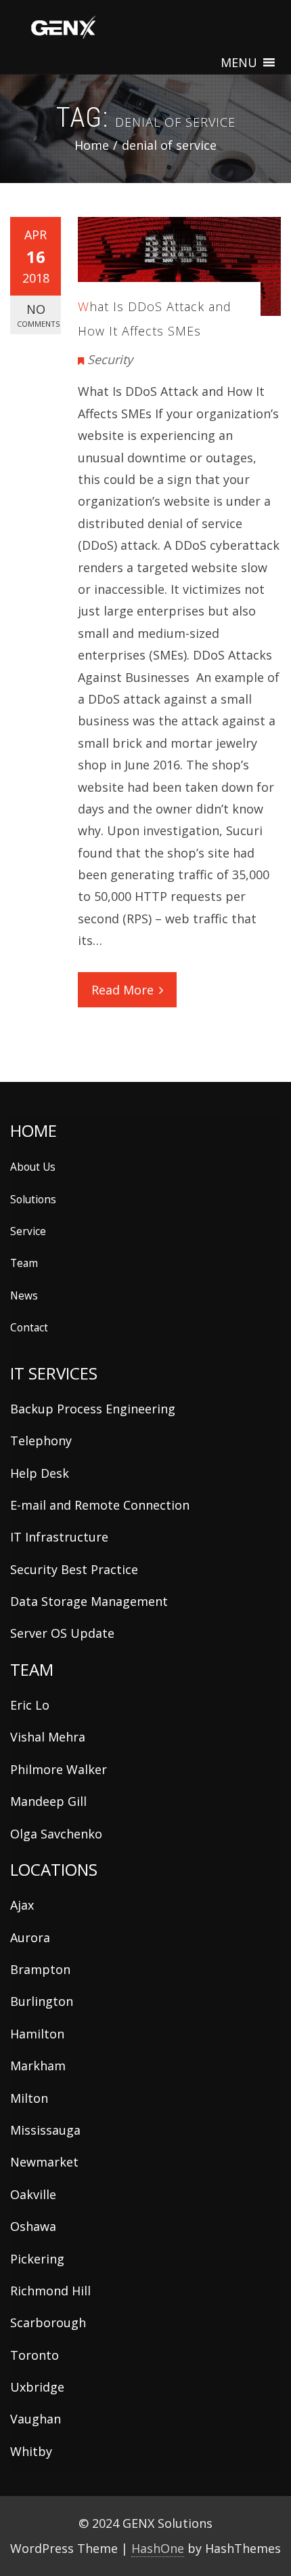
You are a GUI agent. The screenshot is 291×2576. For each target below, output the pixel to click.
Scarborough (48, 2322)
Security (110, 359)
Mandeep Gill (48, 1801)
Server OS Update (62, 1633)
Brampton (40, 1969)
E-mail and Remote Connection (100, 1505)
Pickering (37, 2259)
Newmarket (44, 2162)
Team (24, 1263)
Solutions (33, 1199)
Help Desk (40, 1473)
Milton (29, 2098)
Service (28, 1231)
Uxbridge (37, 2387)
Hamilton (37, 2034)
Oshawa (33, 2226)
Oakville (33, 2194)
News (24, 1295)
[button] (239, 62)
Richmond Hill (50, 2291)
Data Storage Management (89, 1601)
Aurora (30, 1937)
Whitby (31, 2451)
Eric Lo (30, 1705)
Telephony (41, 1441)
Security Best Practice (74, 1569)
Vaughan (36, 2419)
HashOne (158, 2548)
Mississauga (45, 2130)
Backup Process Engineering (93, 1409)
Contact (29, 1327)
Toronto (35, 2355)
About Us (33, 1167)
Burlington (42, 2001)
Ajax (22, 1905)
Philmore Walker (59, 1769)
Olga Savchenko (56, 1834)
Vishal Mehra (48, 1737)
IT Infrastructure (59, 1537)
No (38, 315)
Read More (122, 990)
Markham (38, 2066)
